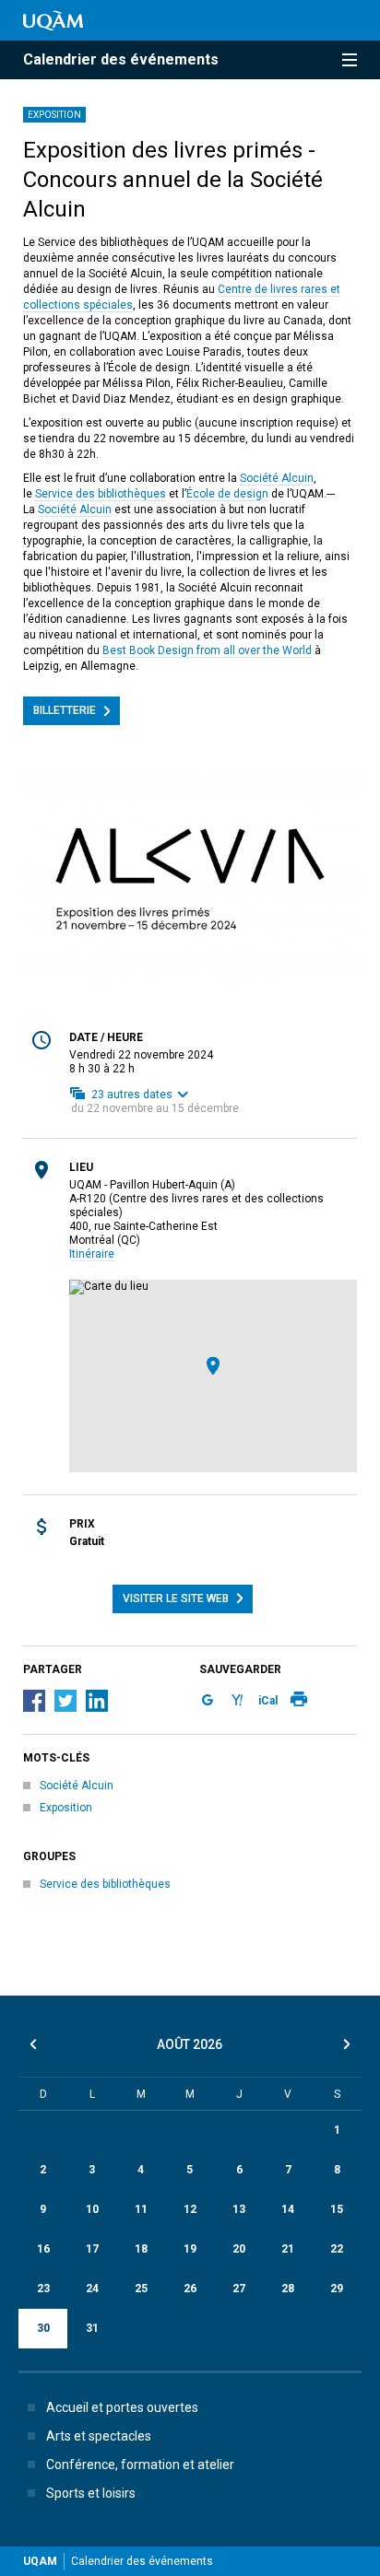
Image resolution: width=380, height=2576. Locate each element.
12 (190, 2209)
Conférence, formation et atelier (140, 2465)
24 (92, 2289)
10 (92, 2209)
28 (288, 2289)
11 (141, 2209)
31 (92, 2328)
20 (239, 2249)
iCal (268, 1701)
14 (288, 2209)
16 (43, 2249)
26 (190, 2289)
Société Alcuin (277, 478)
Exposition (54, 115)
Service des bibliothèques (101, 494)
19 (190, 2249)
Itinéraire (92, 1254)
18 (141, 2249)
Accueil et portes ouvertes (122, 2407)
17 (92, 2249)
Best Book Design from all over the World (207, 650)
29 (337, 2289)
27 (239, 2289)
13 (239, 2209)
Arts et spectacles (99, 2436)
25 (141, 2289)
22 (337, 2249)
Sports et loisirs (91, 2493)
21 (288, 2249)
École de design (227, 494)
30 (43, 2328)
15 (337, 2209)
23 (43, 2289)
